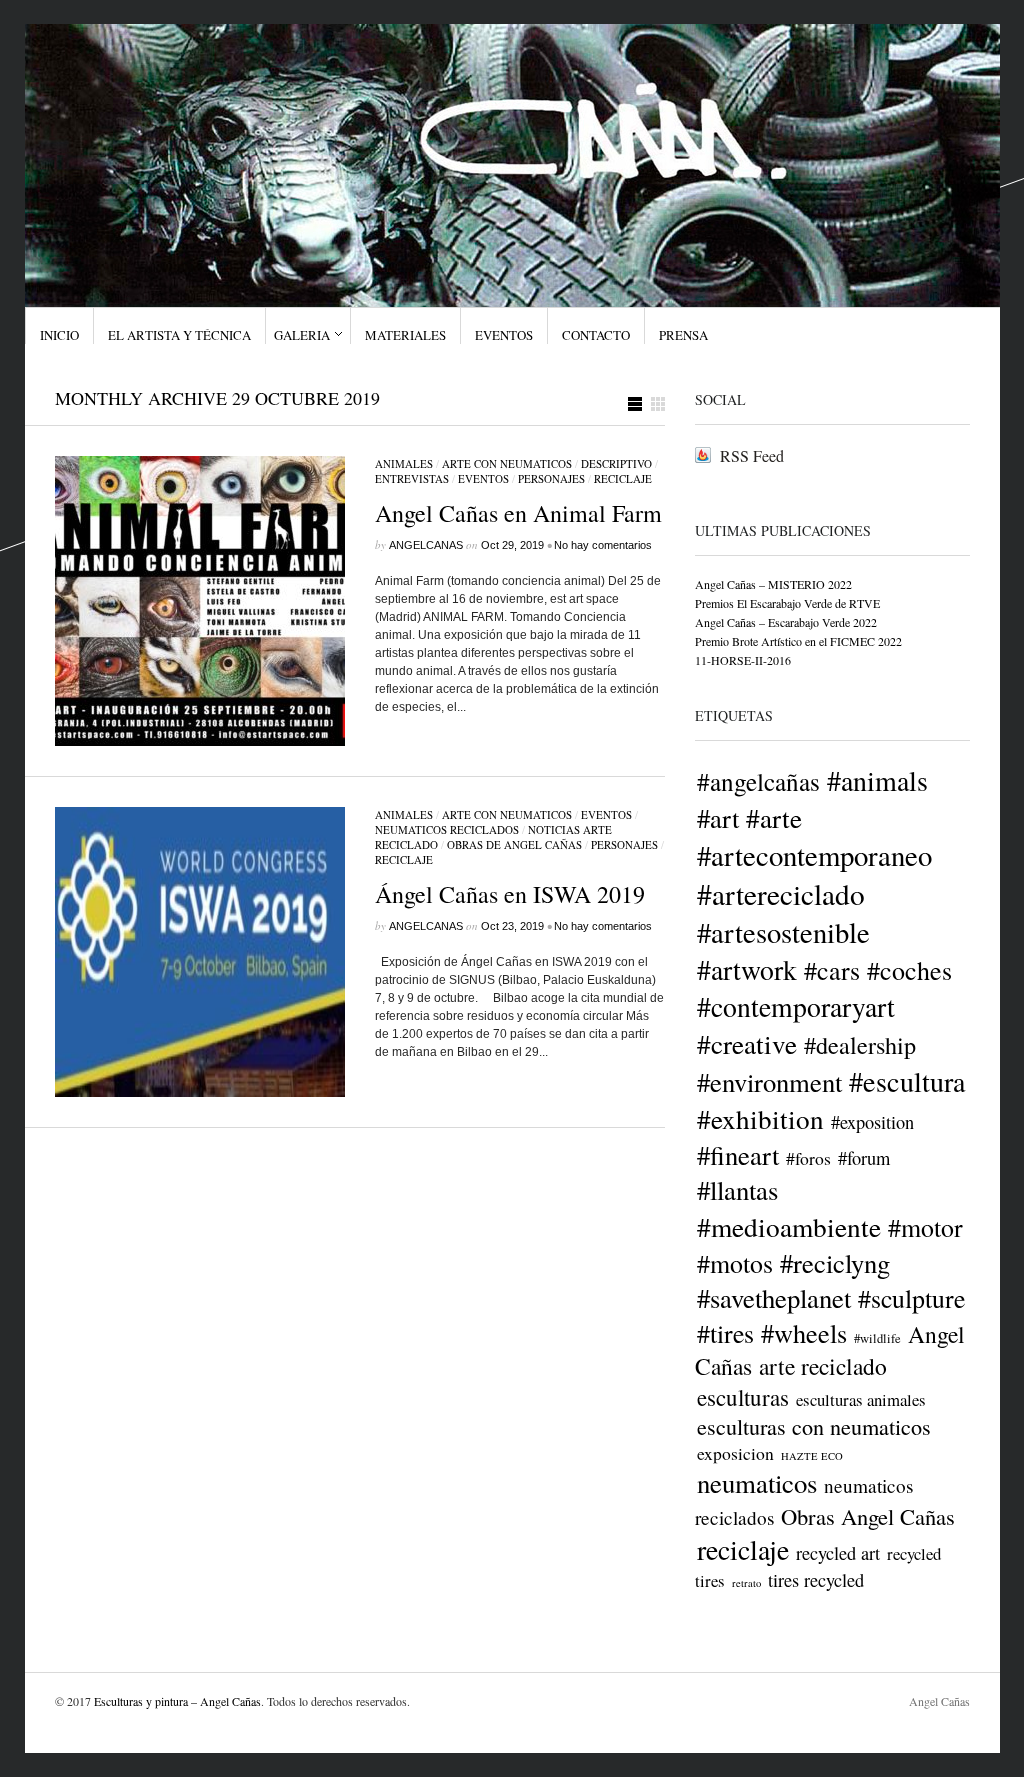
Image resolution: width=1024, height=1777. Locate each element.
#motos (735, 1263)
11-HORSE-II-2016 (743, 660)
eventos (483, 478)
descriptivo (616, 463)
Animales (404, 463)
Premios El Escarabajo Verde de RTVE (787, 603)
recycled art (838, 1553)
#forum (864, 1158)
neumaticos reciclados (447, 829)
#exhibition (760, 1118)
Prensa (683, 335)
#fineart (738, 1154)
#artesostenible (783, 932)
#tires (725, 1333)
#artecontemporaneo (814, 855)
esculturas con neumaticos (814, 1426)
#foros (808, 1158)
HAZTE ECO (812, 1456)
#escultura (907, 1081)
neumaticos (757, 1483)
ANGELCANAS (426, 545)
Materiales (405, 335)
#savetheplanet (774, 1297)
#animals (877, 780)
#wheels (804, 1332)
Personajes (551, 478)
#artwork (747, 969)
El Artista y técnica (179, 335)
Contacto (596, 335)
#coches (909, 970)
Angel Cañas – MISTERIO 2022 (773, 584)
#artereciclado (781, 893)
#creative (747, 1043)
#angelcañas (758, 781)
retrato (746, 1583)
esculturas (743, 1397)
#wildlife (877, 1338)
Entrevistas (412, 478)
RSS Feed (752, 455)
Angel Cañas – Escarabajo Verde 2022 (786, 622)
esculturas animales (861, 1399)
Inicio (59, 335)
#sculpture (911, 1298)
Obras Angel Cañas (868, 1516)
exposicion (735, 1453)
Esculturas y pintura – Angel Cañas (177, 1701)
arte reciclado (823, 1366)
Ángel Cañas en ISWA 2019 (510, 894)
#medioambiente (789, 1226)
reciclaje (623, 478)
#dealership (860, 1044)
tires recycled (816, 1580)
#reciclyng (835, 1262)
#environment (769, 1081)
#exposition (872, 1122)
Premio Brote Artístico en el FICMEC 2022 (798, 641)
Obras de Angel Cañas (514, 844)
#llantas (737, 1190)
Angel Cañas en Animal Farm (518, 513)
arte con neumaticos (507, 463)
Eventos (504, 335)
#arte (774, 817)
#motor (925, 1227)
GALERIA (302, 335)
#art (718, 817)
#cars (832, 970)
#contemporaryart (796, 1006)
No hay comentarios (603, 545)
